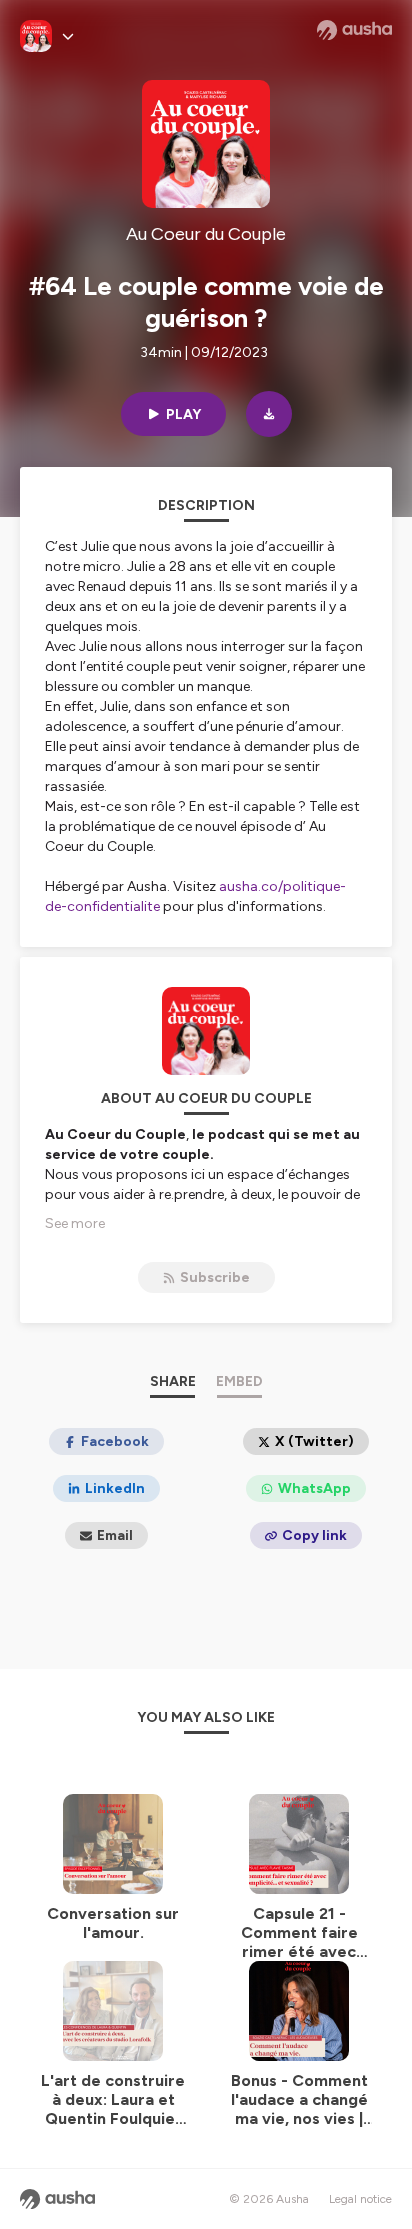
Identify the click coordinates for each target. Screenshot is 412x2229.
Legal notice (360, 2199)
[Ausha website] (354, 30)
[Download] (269, 414)
